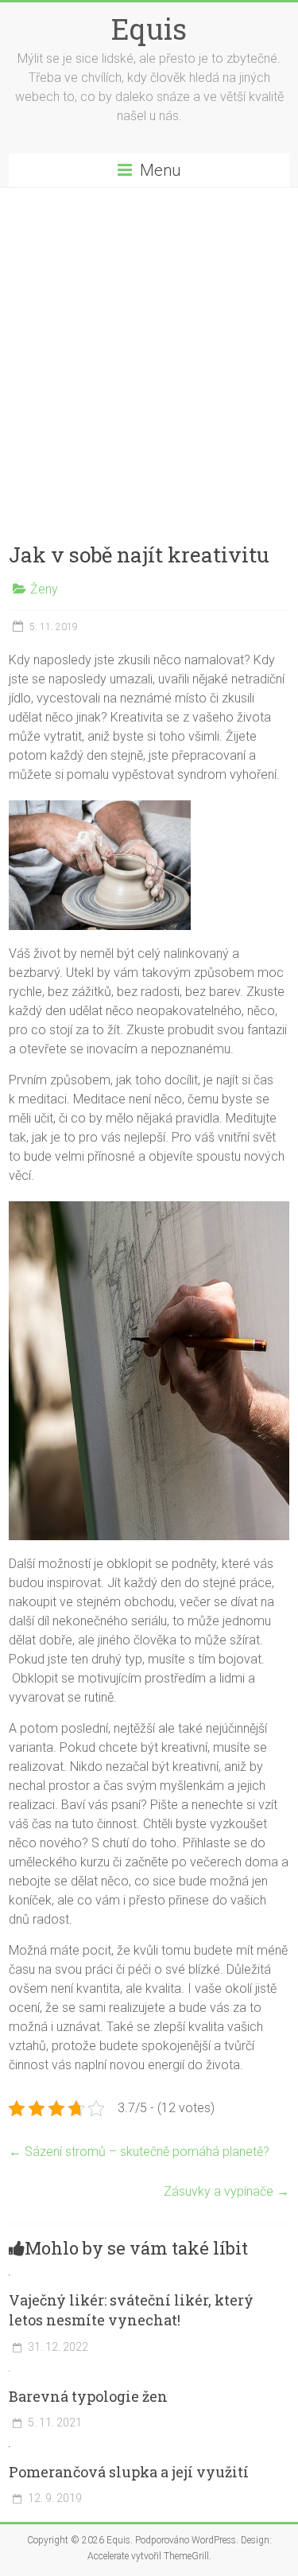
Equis (149, 29)
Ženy (44, 589)
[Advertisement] (149, 345)
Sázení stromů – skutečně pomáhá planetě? (139, 2152)
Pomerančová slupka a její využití (129, 2472)
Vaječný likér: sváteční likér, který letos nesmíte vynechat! (131, 2310)
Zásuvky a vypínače (226, 2191)
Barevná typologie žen (88, 2396)
